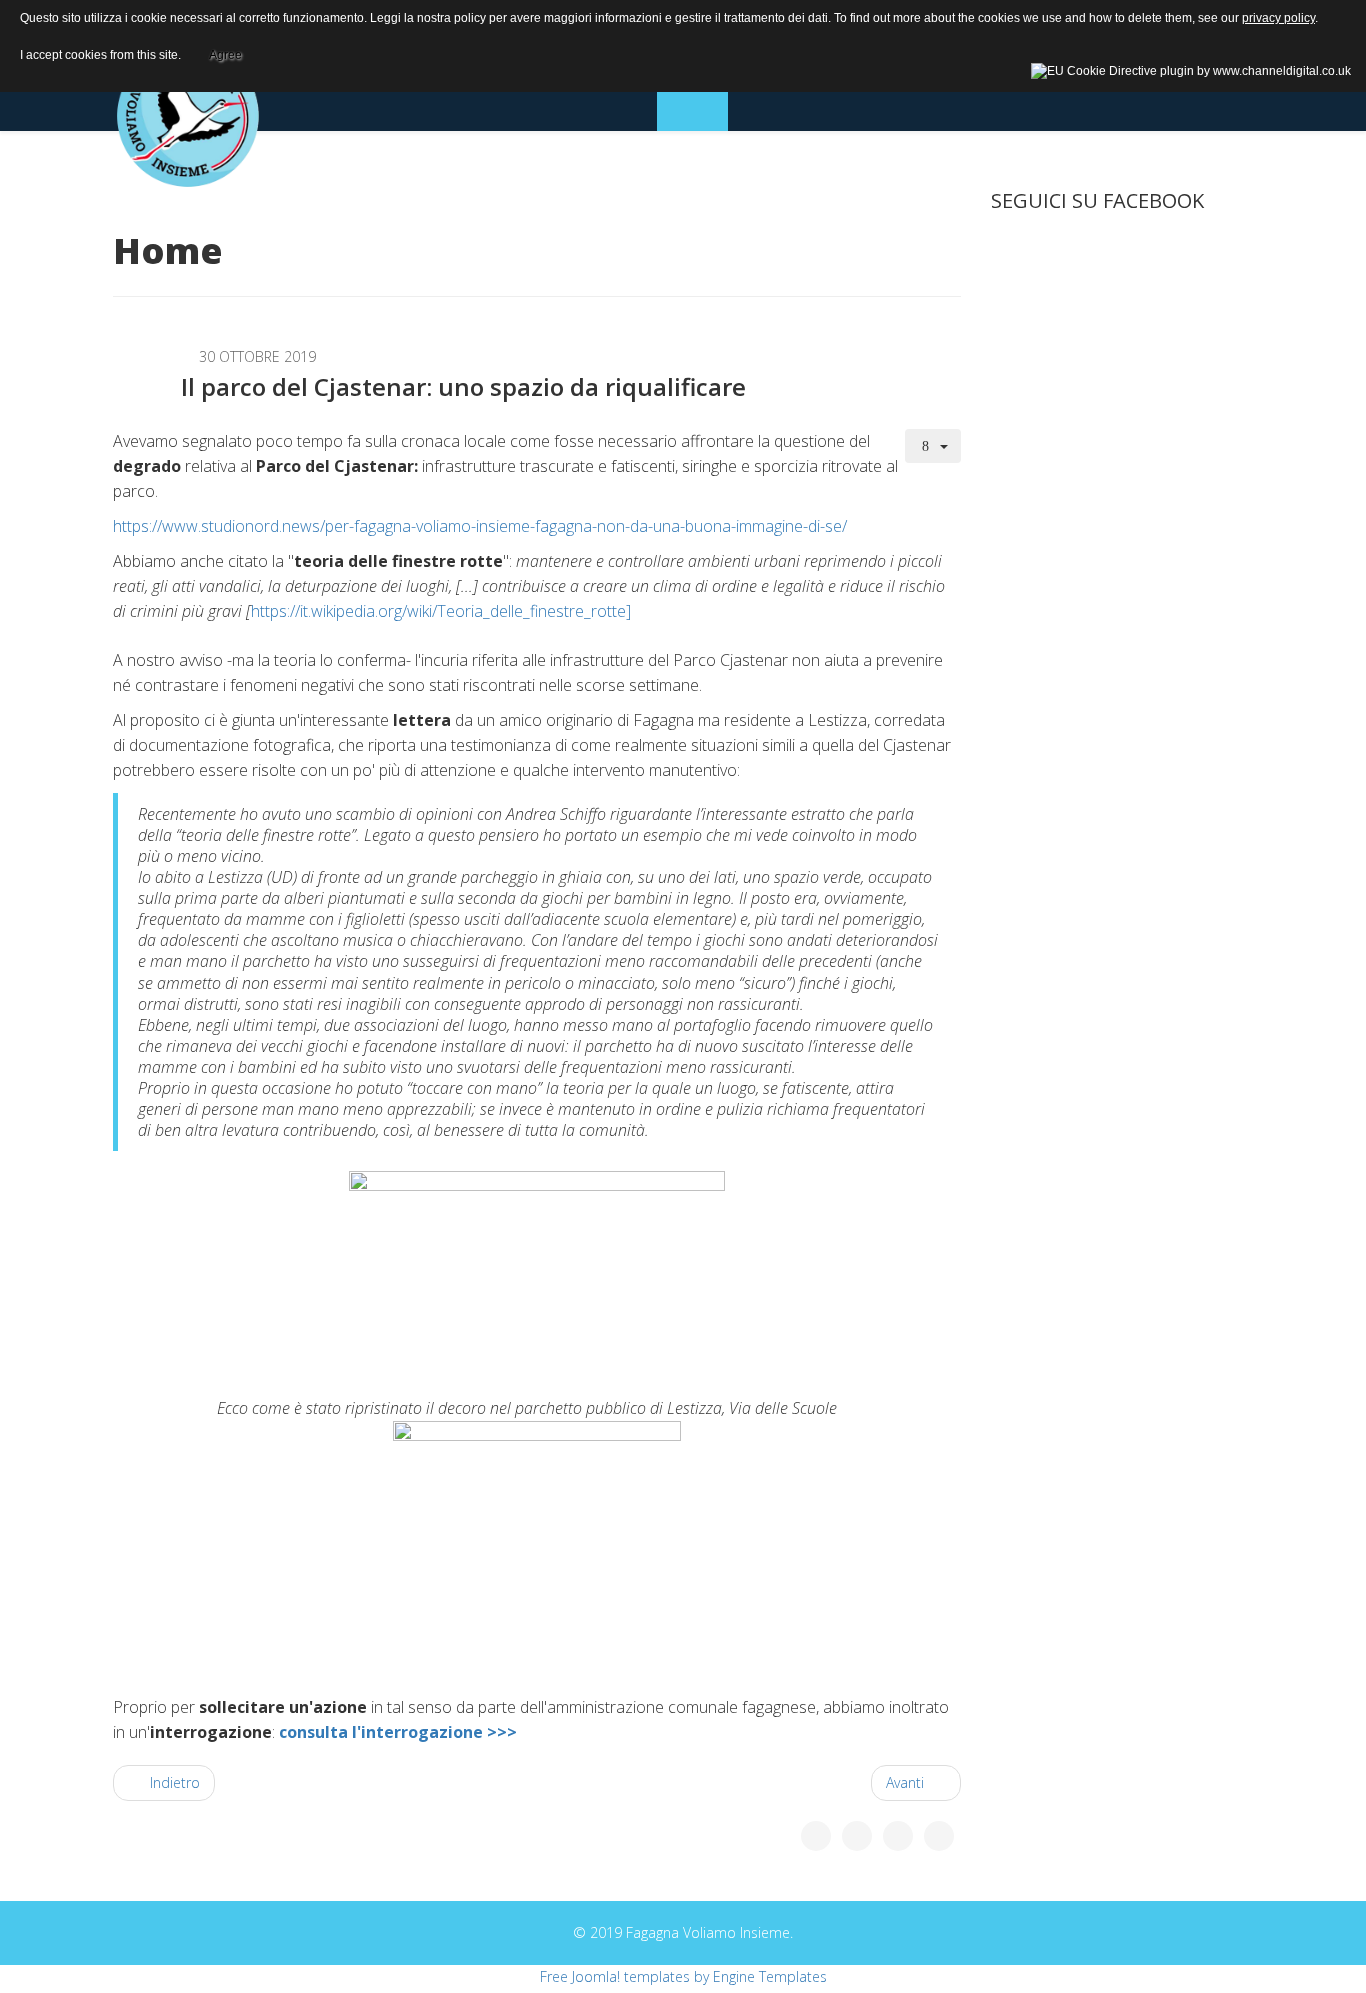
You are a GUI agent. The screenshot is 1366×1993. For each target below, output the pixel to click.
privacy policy (1278, 18)
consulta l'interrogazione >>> (398, 1732)
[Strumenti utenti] (933, 446)
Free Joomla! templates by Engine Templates (683, 1976)
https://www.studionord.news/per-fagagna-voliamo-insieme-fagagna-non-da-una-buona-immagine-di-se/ (480, 526)
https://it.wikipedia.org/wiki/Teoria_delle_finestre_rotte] (441, 611)
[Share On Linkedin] (939, 1836)
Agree (225, 52)
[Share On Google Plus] (898, 1836)
